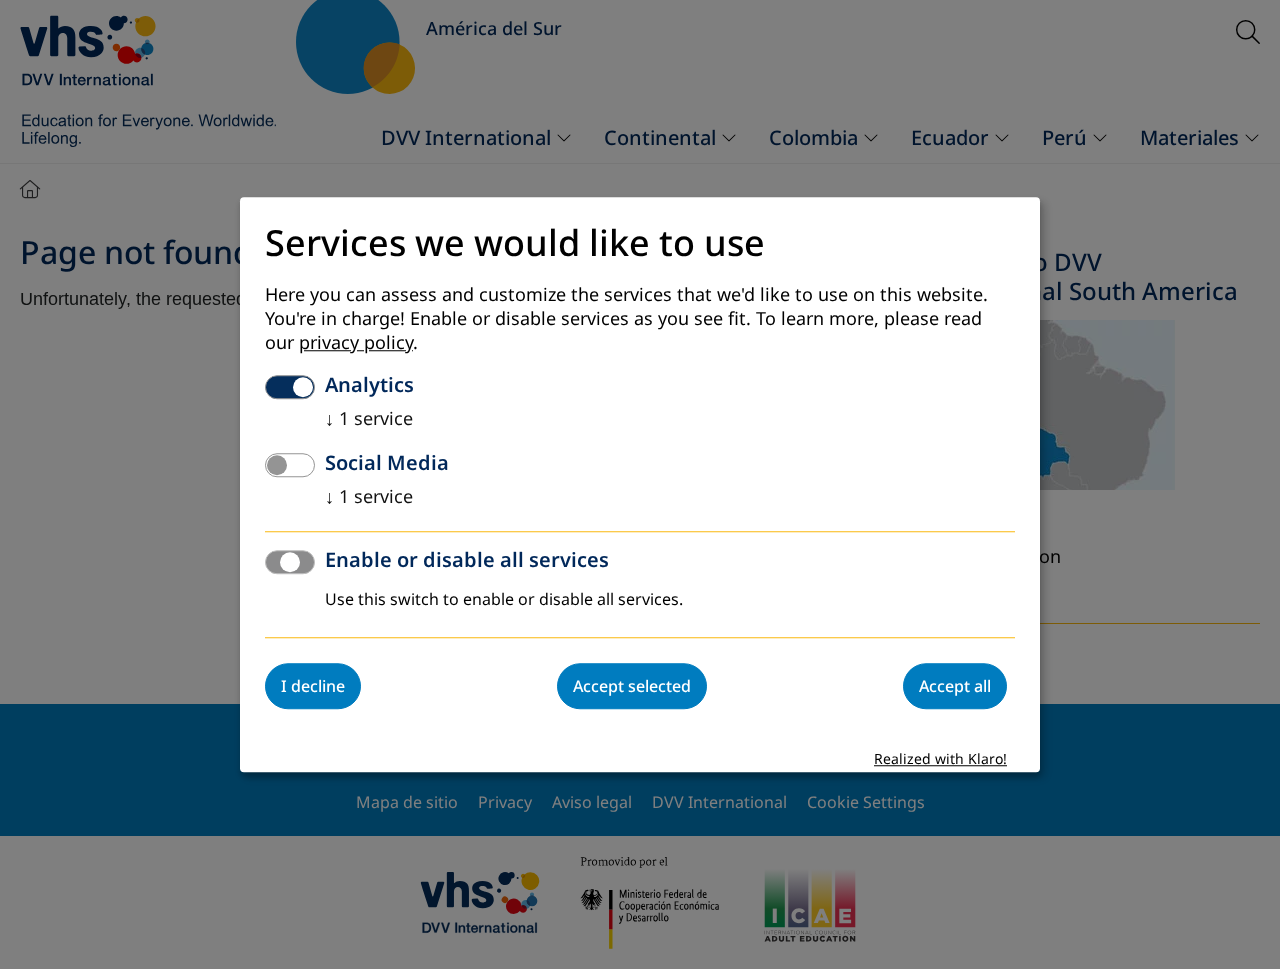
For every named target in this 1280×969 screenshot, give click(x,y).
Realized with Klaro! (940, 759)
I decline (313, 686)
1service (369, 419)
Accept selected (632, 686)
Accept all (955, 686)
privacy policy (356, 343)
